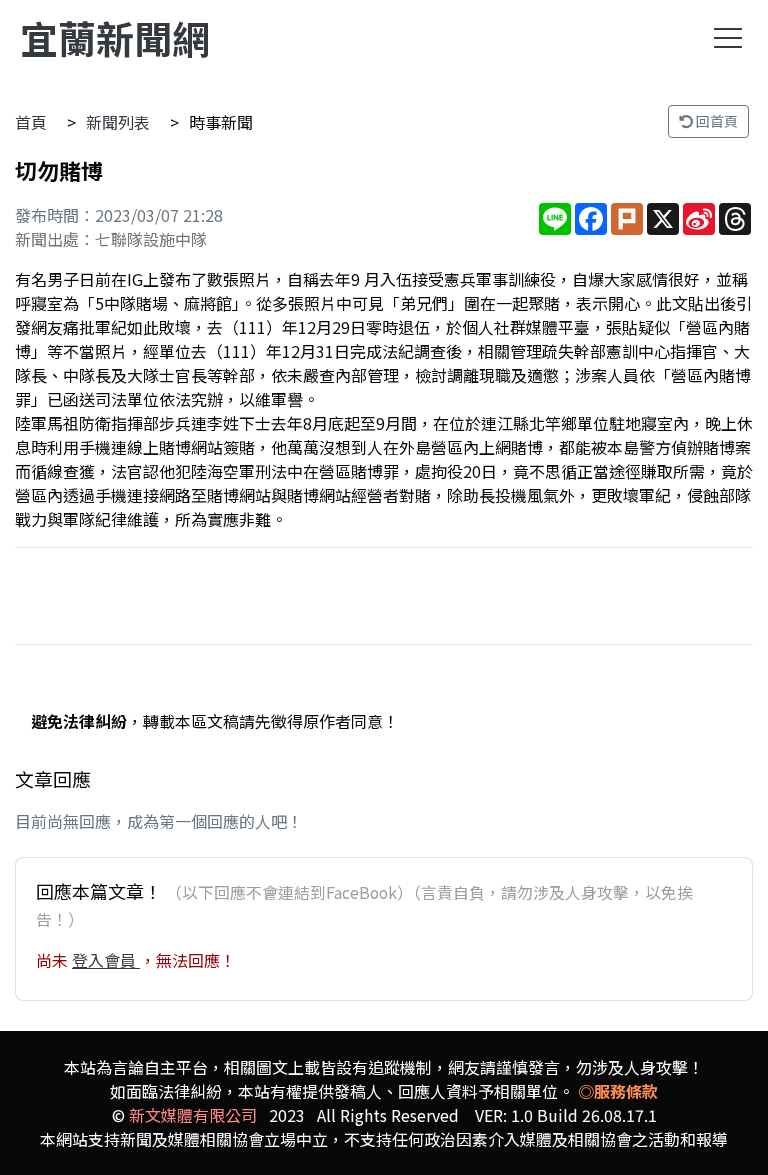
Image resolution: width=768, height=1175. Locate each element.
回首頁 (715, 121)
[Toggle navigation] (728, 38)
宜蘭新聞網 (115, 37)
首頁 (31, 122)
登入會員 (106, 960)
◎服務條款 (618, 1091)
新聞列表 (118, 122)
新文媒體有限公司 (193, 1115)
